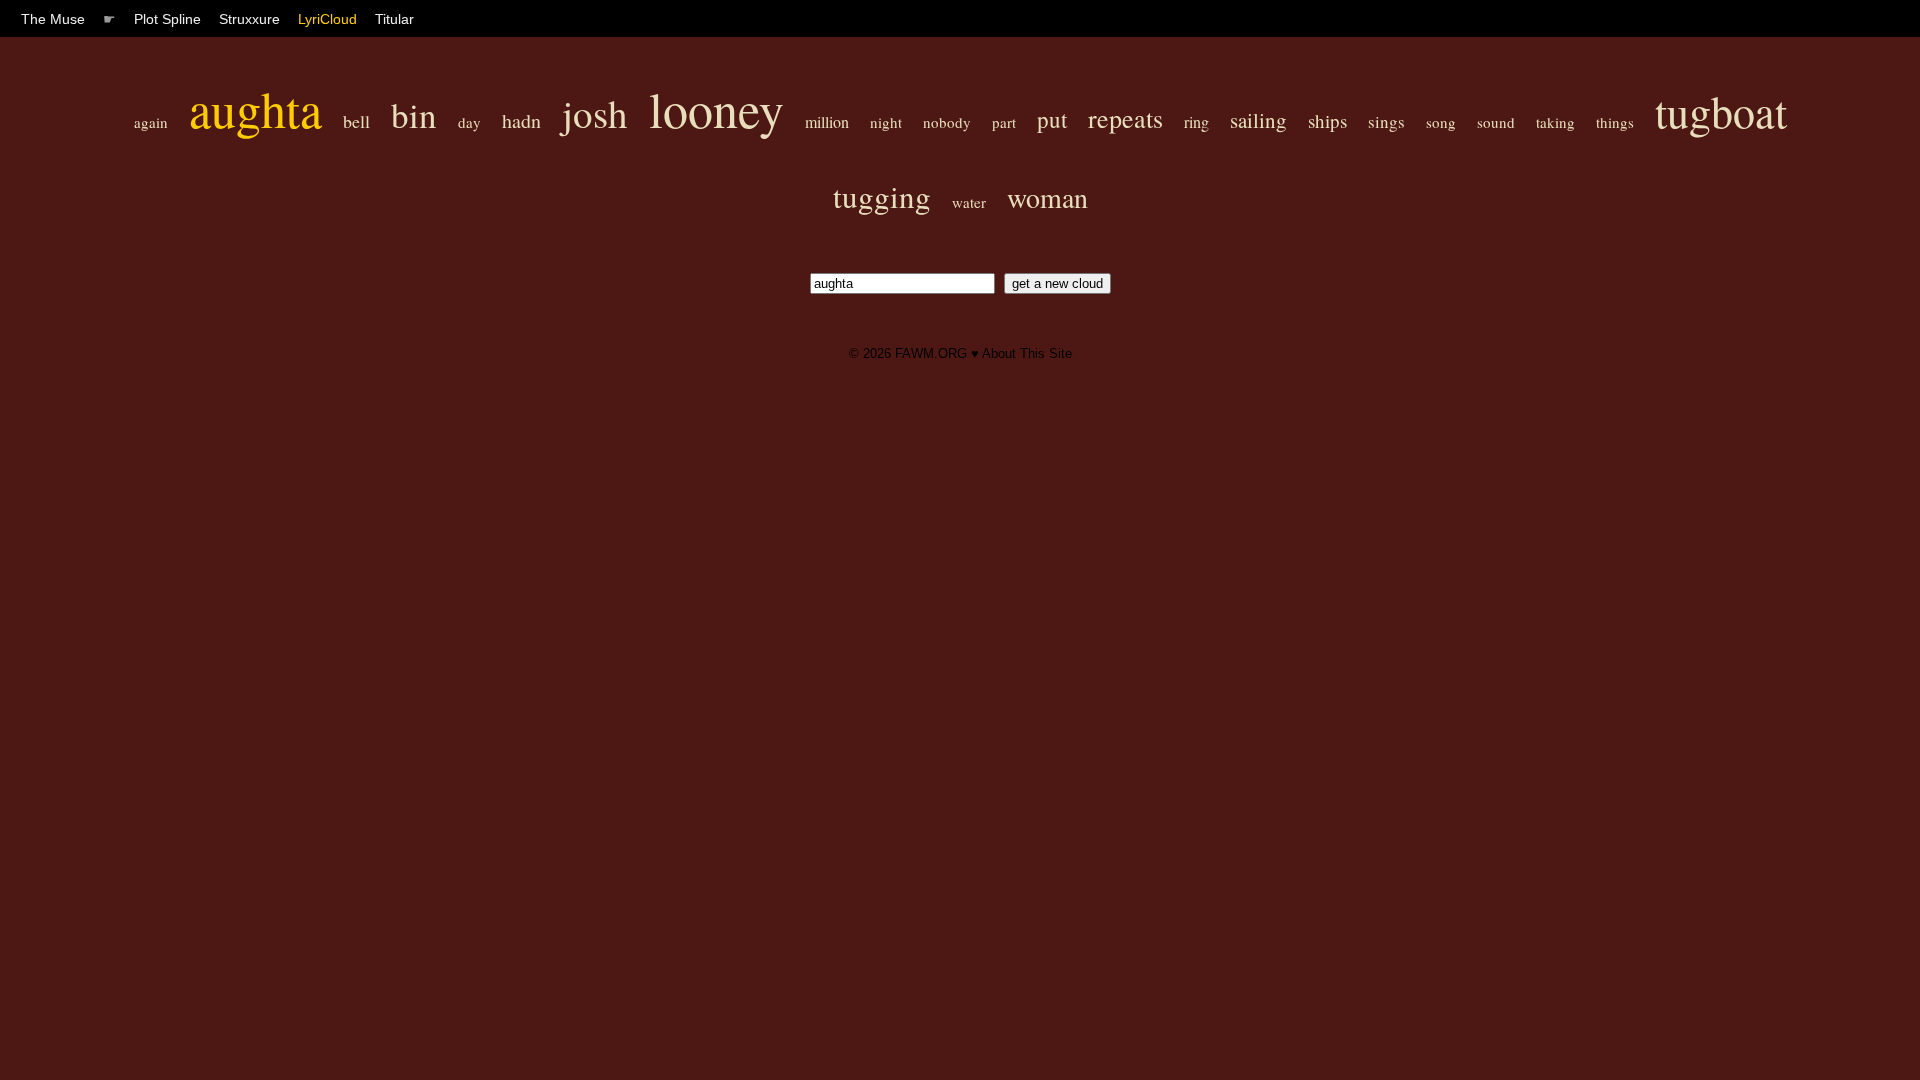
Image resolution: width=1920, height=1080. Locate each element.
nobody (947, 122)
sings (1386, 121)
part (1004, 122)
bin (414, 114)
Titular (394, 19)
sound (1496, 122)
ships (1327, 120)
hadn (521, 120)
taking (1555, 122)
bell (356, 121)
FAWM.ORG (931, 353)
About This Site (1027, 353)
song (1441, 122)
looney (716, 108)
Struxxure (249, 19)
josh (595, 113)
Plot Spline (167, 19)
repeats (1125, 118)
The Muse (53, 19)
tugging (882, 196)
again (151, 122)
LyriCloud (327, 19)
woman (1047, 197)
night (886, 122)
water (969, 202)
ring (1196, 121)
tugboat (1721, 111)
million (827, 121)
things (1615, 122)
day (469, 122)
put (1052, 119)
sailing (1258, 120)
